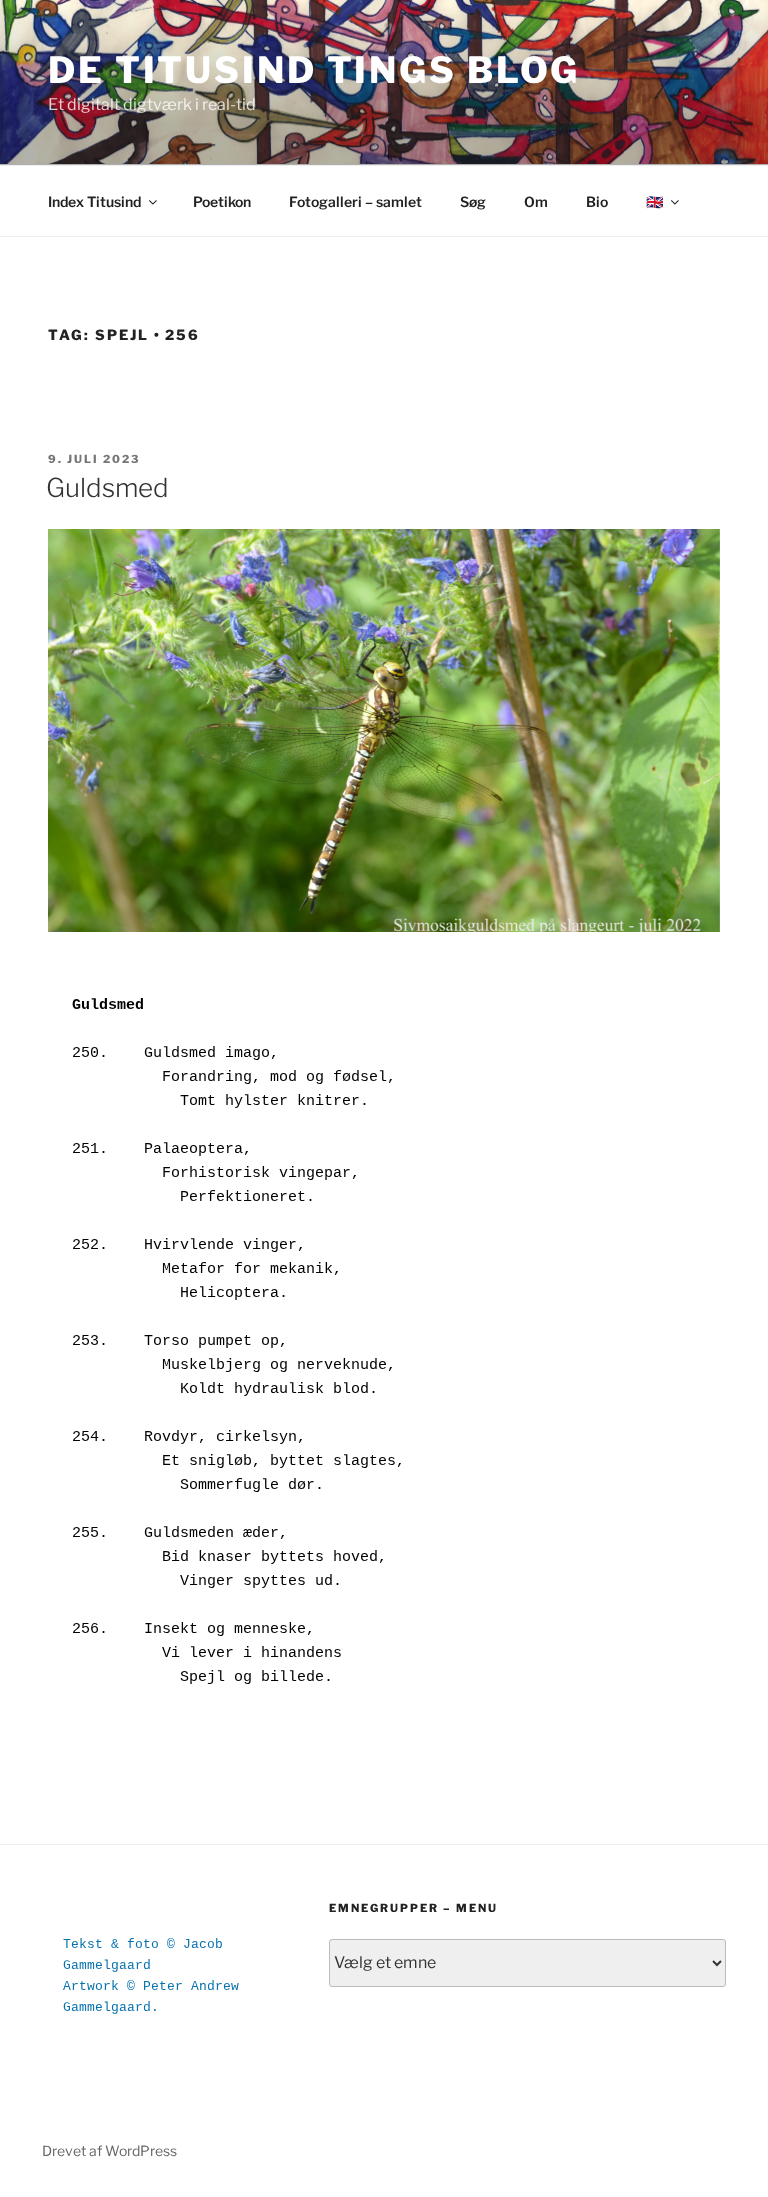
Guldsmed (107, 487)
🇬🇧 (654, 201)
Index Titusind (94, 201)
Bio (597, 201)
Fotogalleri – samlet (355, 201)
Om (536, 201)
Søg (473, 201)
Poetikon (222, 201)
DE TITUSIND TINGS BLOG (314, 70)
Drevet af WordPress (109, 2150)
